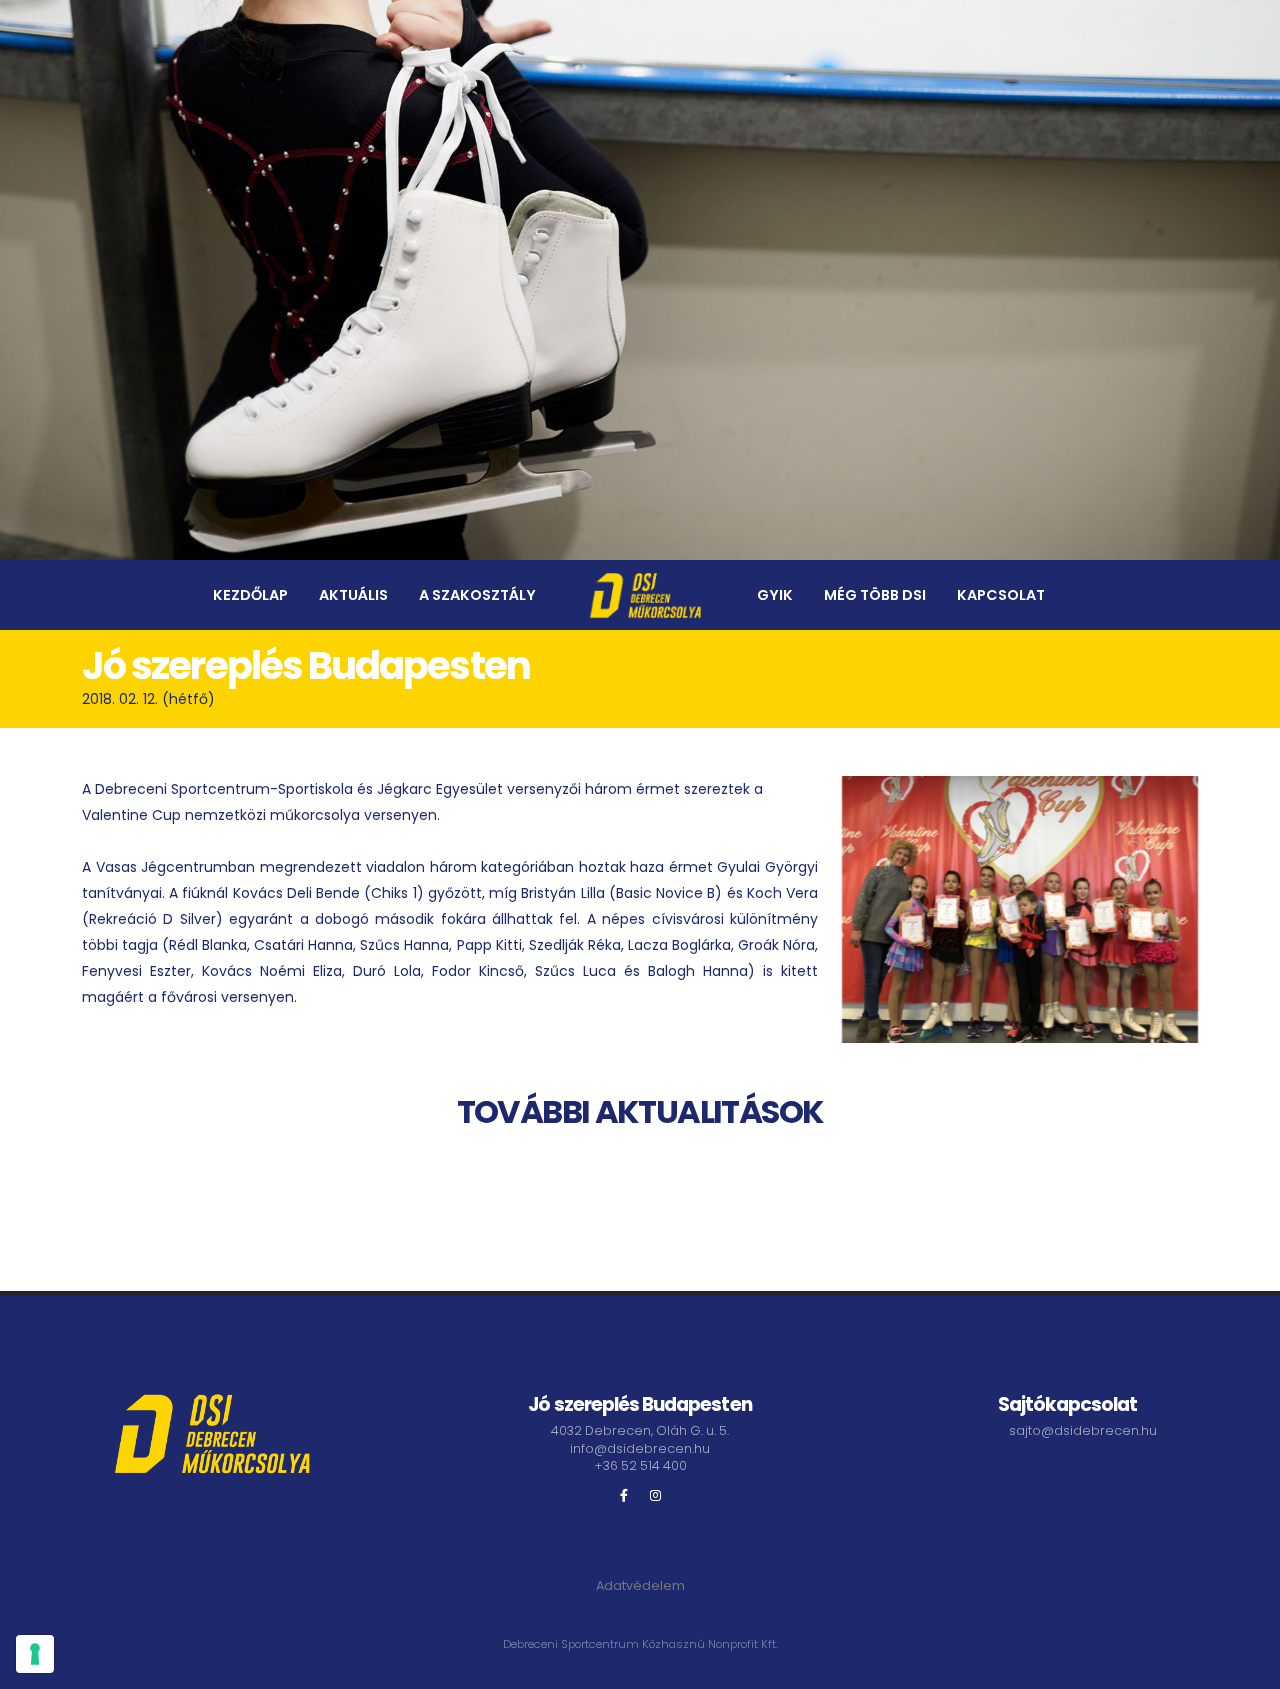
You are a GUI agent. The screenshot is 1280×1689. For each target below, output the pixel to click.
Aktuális (353, 595)
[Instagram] (656, 1496)
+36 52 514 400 (640, 1465)
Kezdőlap (250, 595)
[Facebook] (624, 1496)
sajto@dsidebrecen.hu (1083, 1430)
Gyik (775, 595)
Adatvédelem (640, 1585)
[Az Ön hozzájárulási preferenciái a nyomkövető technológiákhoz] (35, 1654)
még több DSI (875, 595)
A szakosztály (477, 595)
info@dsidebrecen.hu (640, 1448)
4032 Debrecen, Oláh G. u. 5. (640, 1430)
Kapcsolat (1001, 595)
